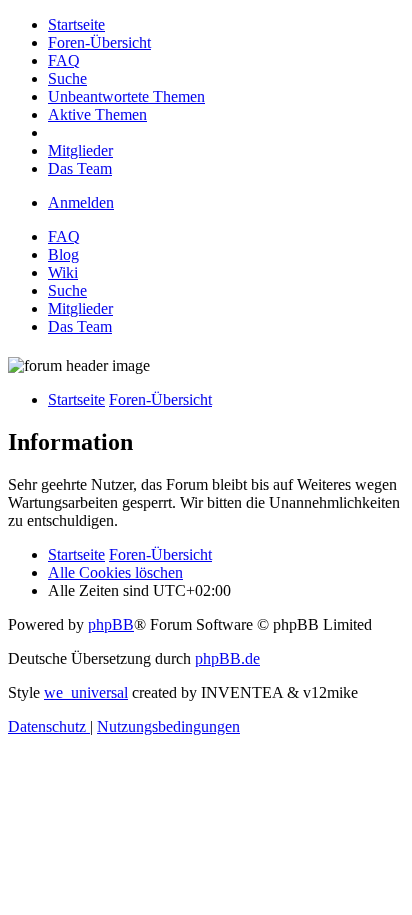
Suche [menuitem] (67, 290)
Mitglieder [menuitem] (80, 308)
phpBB (111, 624)
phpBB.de (227, 658)
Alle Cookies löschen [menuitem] (115, 572)
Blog (63, 254)
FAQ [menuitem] (64, 236)
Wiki (63, 272)
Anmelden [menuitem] (81, 202)
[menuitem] (76, 24)
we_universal (86, 692)
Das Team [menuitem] (80, 326)
